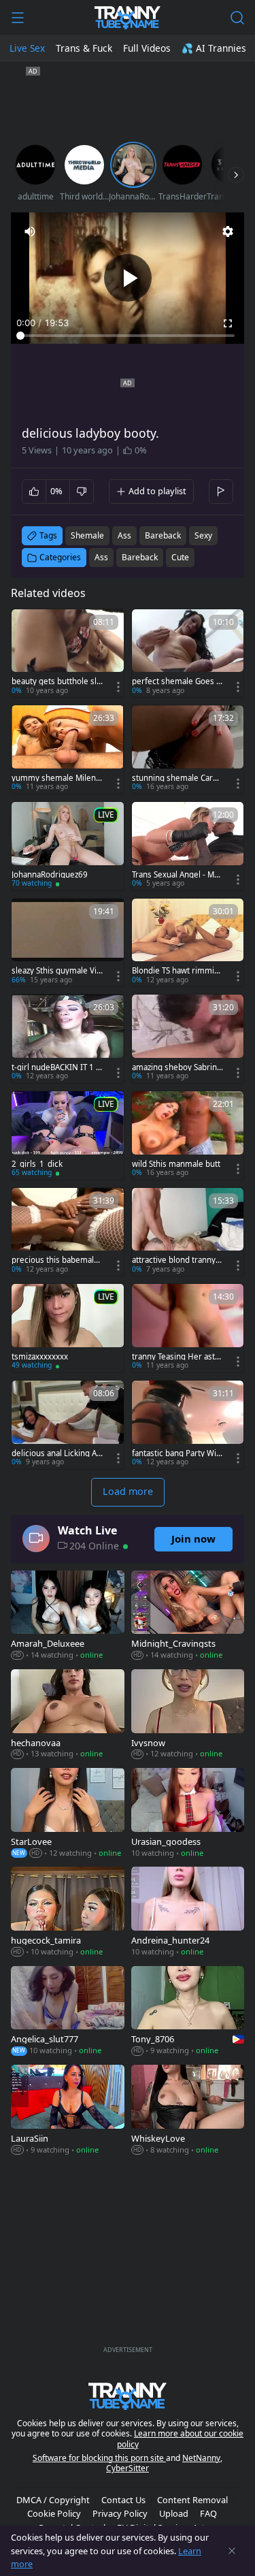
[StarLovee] (68, 1814)
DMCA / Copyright (53, 2500)
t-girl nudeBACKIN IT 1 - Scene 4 (55, 1067)
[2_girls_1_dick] (68, 1136)
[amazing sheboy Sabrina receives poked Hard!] (188, 1039)
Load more (128, 1491)
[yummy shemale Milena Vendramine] (68, 750)
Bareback (140, 557)
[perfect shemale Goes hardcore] (188, 654)
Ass (101, 557)
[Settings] (228, 231)
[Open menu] (18, 18)
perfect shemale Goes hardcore (176, 681)
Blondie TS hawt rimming (175, 971)
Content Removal (192, 2500)
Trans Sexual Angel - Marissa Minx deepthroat (177, 875)
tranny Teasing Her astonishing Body (176, 1357)
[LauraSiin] (68, 2111)
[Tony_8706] (188, 2012)
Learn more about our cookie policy (181, 2439)
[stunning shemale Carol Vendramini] (188, 750)
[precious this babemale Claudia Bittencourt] (68, 1232)
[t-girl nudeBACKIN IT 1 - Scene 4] (68, 1039)
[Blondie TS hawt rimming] (188, 943)
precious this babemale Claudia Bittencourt (55, 1260)
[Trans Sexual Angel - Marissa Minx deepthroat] (188, 846)
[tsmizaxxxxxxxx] (68, 1328)
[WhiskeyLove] (188, 2111)
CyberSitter (128, 2468)
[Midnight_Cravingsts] (188, 1616)
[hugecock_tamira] (68, 1913)
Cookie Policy (54, 2513)
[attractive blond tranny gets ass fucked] (188, 1232)
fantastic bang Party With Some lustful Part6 (175, 1453)
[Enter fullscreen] (228, 323)
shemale (87, 535)
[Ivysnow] (188, 1715)
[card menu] (118, 687)
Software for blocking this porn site (99, 2458)
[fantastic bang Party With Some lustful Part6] (188, 1425)
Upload (174, 2513)
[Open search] (237, 18)
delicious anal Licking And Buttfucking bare (56, 1453)
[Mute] (30, 231)
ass (124, 535)
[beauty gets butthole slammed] (68, 654)
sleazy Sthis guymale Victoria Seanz (56, 971)
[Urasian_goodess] (188, 1814)
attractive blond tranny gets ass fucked (177, 1260)
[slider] (128, 336)
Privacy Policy (120, 2513)
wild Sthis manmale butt (176, 1164)
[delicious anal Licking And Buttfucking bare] (68, 1425)
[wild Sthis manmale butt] (188, 1136)
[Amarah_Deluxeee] (68, 1616)
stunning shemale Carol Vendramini (176, 778)
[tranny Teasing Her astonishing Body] (188, 1328)
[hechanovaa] (68, 1715)
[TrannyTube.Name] (128, 18)
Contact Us (123, 2500)
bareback (163, 535)
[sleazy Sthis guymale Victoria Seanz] (68, 943)
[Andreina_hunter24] (188, 1913)
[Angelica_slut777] (68, 2012)
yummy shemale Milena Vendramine (56, 778)
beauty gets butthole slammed (56, 681)
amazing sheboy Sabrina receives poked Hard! (176, 1067)
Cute (180, 557)
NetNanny (201, 2458)
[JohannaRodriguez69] (68, 846)
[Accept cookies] (232, 2551)
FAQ (208, 2513)
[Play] (128, 278)
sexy (203, 535)
